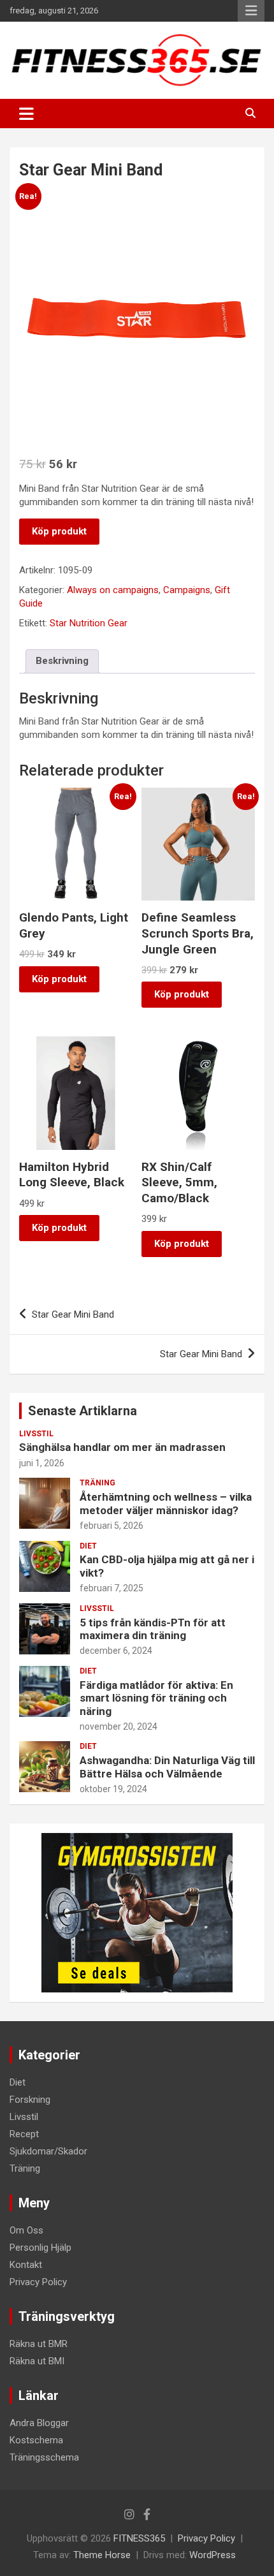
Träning (97, 1483)
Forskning (30, 2100)
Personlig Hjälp (40, 2248)
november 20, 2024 (119, 1726)
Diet (88, 1546)
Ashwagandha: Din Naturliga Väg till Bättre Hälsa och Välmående (167, 1767)
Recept (24, 2134)
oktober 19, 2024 (113, 1789)
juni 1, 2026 (42, 1463)
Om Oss (26, 2230)
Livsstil (36, 1434)
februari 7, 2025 (112, 1588)
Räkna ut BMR (39, 2344)
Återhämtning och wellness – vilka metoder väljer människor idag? (166, 1503)
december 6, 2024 (116, 1651)
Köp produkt (59, 531)
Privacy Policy (38, 2282)
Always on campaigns (113, 590)
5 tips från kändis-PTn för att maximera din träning (153, 1629)
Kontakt (26, 2265)
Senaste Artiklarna (83, 1411)
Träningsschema (44, 2457)
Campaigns (187, 590)
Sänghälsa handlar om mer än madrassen (122, 1447)
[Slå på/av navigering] (26, 114)
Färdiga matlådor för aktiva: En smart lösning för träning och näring (156, 1698)
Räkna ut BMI (37, 2361)
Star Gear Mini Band (73, 1314)
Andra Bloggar (39, 2423)
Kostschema (36, 2440)
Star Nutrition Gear (89, 623)
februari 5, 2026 (112, 1526)
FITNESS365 (139, 2538)
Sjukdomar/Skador (48, 2151)
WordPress (213, 2555)
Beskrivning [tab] (62, 661)
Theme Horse (102, 2555)
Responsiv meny (251, 11)
